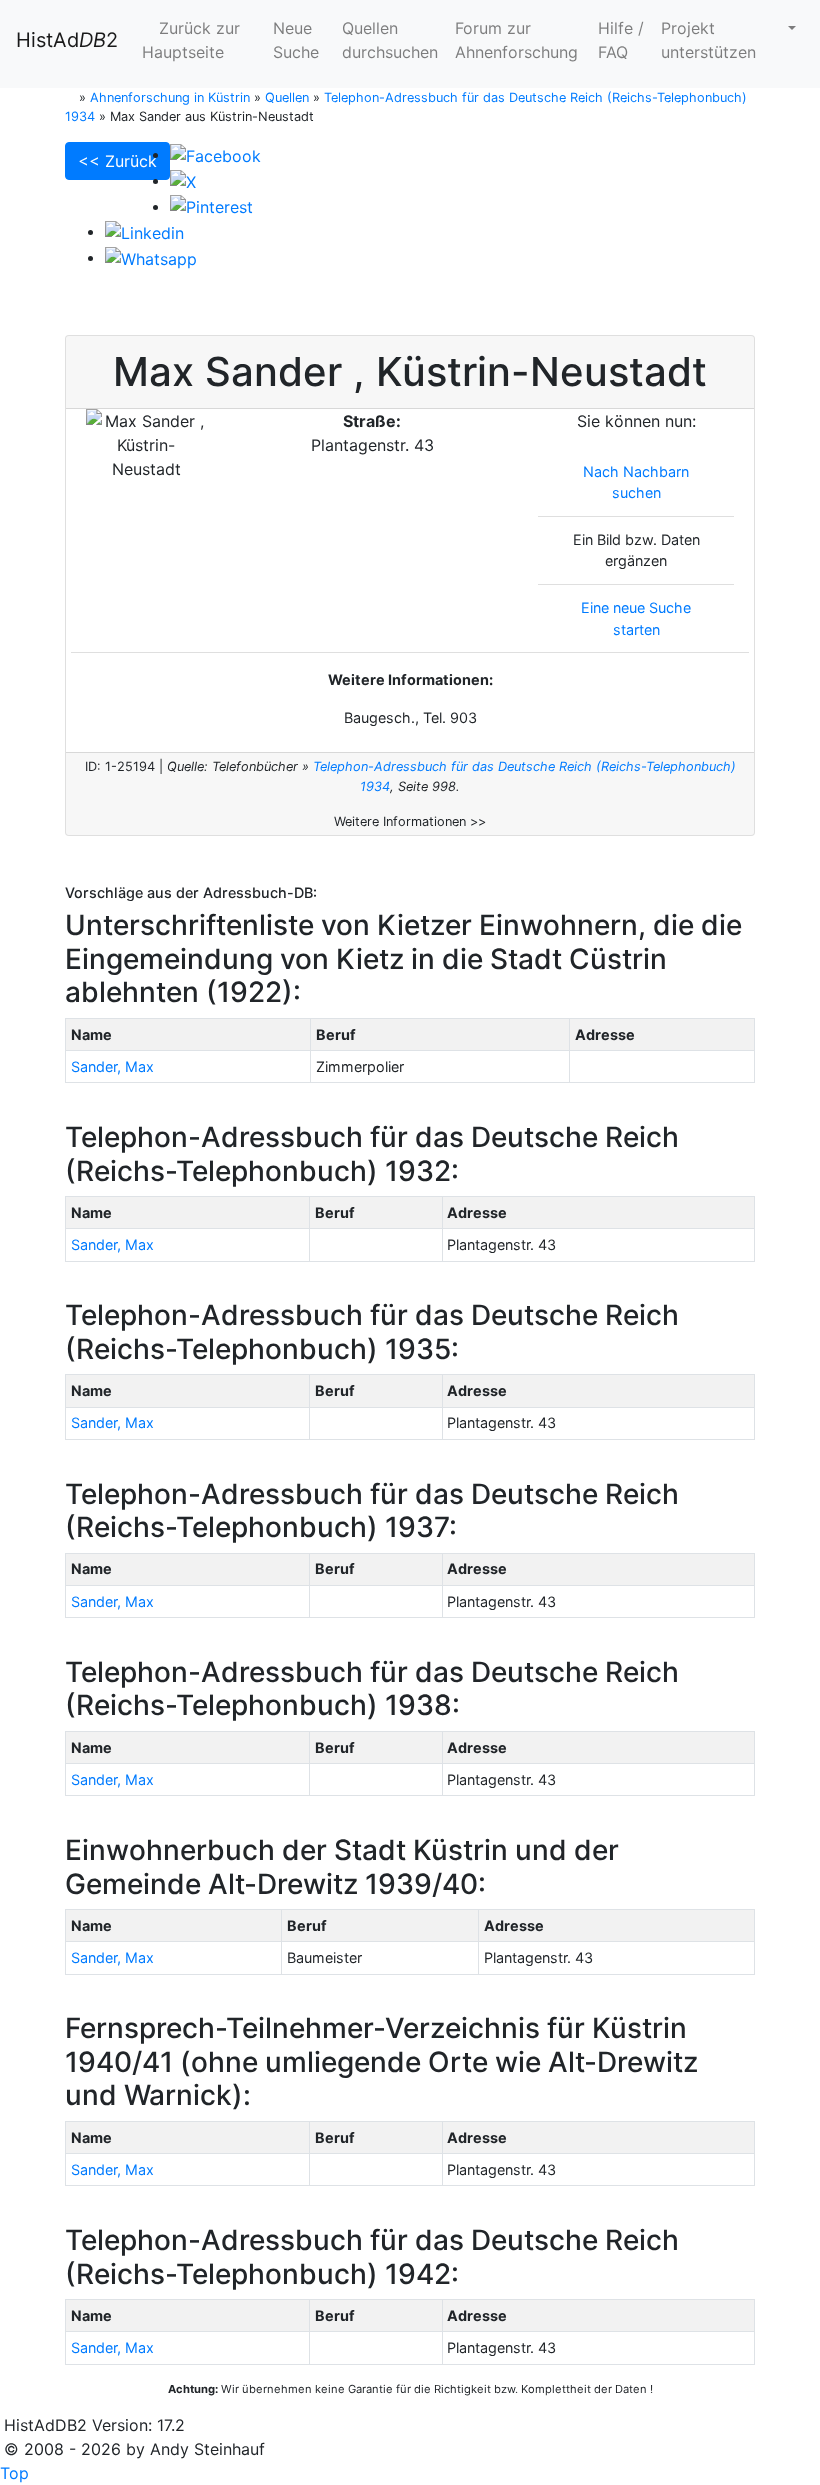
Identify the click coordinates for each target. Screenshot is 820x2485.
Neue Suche (296, 40)
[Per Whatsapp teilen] (151, 257)
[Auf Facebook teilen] (215, 154)
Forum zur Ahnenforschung (516, 40)
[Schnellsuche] (784, 28)
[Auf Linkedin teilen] (144, 231)
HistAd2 (67, 40)
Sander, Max (112, 1066)
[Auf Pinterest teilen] (211, 206)
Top (14, 2473)
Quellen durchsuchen (390, 40)
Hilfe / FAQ (621, 40)
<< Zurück (117, 161)
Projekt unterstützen (708, 40)
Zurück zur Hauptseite (191, 40)
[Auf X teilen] (183, 180)
